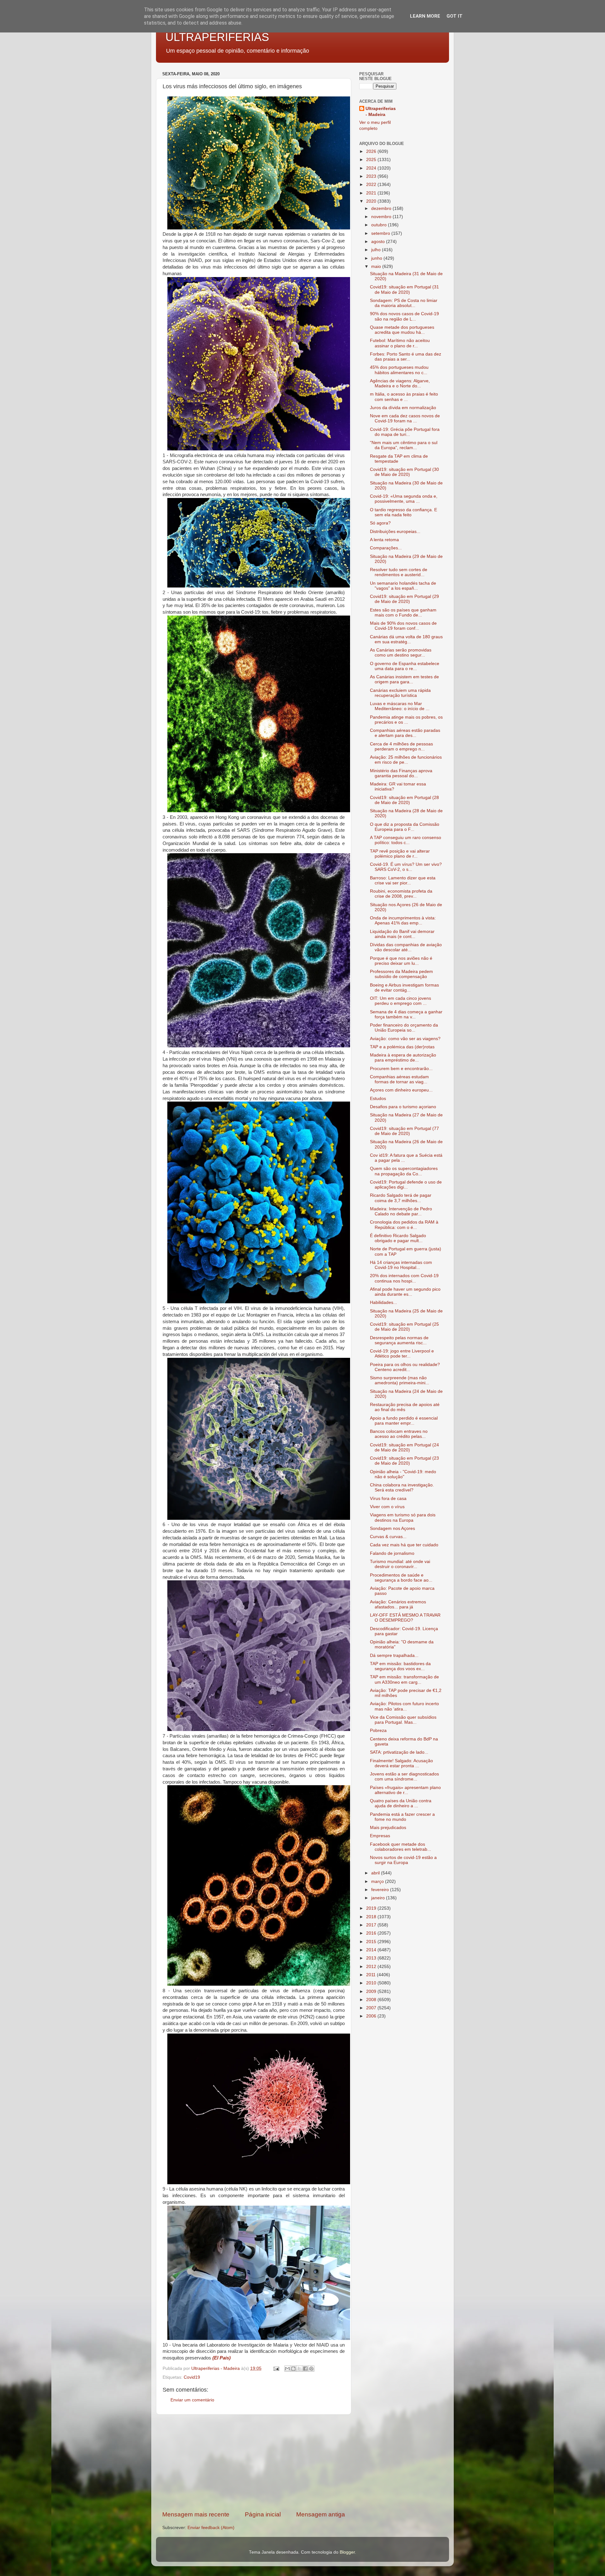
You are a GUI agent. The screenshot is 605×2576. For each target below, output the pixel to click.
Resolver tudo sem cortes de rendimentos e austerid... (399, 572)
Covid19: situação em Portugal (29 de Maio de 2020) (404, 599)
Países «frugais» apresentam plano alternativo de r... (405, 1790)
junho (377, 258)
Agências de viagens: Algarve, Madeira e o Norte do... (400, 383)
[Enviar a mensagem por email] (287, 2369)
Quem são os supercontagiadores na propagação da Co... (404, 1171)
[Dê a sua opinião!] (293, 2369)
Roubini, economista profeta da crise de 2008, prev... (401, 894)
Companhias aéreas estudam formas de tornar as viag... (399, 1079)
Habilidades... (383, 1302)
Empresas (380, 1836)
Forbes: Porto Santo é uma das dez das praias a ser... (406, 357)
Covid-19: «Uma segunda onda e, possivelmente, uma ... (404, 499)
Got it (455, 16)
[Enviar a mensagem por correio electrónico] (276, 2368)
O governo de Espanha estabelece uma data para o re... (405, 666)
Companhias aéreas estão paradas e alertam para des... (405, 733)
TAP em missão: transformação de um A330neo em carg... (404, 1679)
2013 (372, 1958)
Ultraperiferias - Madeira (381, 112)
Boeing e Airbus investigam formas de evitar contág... (404, 988)
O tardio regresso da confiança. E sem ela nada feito (403, 512)
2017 (372, 1925)
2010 (372, 1983)
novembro (382, 217)
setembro (381, 233)
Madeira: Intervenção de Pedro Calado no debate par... (401, 1211)
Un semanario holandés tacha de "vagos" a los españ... (403, 586)
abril (376, 1873)
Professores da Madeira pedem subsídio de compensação (401, 974)
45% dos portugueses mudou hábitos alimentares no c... (399, 370)
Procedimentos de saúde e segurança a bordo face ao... (401, 1578)
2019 (372, 1908)
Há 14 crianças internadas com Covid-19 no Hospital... (401, 1265)
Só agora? (380, 523)
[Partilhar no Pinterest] (311, 2369)
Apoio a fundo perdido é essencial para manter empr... (404, 1421)
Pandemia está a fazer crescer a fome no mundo (402, 1817)
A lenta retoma (384, 540)
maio (377, 266)
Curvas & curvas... (388, 1537)
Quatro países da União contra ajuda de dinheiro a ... (401, 1803)
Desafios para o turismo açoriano (403, 1107)
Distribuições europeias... (395, 532)
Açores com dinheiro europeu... (401, 1090)
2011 (372, 1975)
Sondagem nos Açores (392, 1528)
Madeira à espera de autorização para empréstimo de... (403, 1058)
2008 (372, 2000)
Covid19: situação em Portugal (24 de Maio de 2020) (404, 1447)
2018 (372, 1917)
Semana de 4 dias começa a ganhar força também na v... (406, 1014)
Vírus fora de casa (388, 1499)
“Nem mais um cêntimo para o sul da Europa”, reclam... (404, 445)
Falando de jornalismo (392, 1553)
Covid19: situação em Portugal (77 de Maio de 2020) (404, 1131)
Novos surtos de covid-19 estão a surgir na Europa (403, 1860)
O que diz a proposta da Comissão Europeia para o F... (405, 827)
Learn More (425, 16)
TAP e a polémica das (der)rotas (402, 1047)
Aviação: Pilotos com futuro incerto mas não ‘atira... (404, 1706)
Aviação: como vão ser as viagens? (405, 1039)
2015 (372, 1942)
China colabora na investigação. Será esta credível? (402, 1488)
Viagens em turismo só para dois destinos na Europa (403, 1517)
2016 (372, 1933)
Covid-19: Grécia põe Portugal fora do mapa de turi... (405, 432)
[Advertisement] (254, 2463)
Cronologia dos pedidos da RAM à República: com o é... (404, 1225)
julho (377, 250)
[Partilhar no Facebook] (305, 2369)
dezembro (382, 208)
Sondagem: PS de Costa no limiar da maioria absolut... (404, 303)
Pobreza (378, 1731)
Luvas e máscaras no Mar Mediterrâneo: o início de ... (400, 706)
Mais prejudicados (388, 1828)
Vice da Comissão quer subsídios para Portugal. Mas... (403, 1720)
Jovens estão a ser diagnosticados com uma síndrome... (404, 1777)
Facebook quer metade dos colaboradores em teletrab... (400, 1847)
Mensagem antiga (321, 2514)
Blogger (347, 2552)
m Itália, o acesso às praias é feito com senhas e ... (404, 397)
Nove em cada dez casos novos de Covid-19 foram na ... (405, 418)
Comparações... (386, 548)
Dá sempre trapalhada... (394, 1656)
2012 (372, 1967)
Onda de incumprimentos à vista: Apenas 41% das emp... (403, 920)
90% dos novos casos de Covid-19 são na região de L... (404, 316)
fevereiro (381, 1890)
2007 (372, 2008)
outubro (380, 225)
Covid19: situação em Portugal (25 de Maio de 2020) (404, 1327)
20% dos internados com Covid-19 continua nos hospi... (404, 1278)
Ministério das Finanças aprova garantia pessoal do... (401, 773)
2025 (372, 160)
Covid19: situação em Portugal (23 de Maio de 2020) (404, 1461)
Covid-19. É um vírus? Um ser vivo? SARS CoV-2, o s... (406, 867)
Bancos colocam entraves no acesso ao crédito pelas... (399, 1434)
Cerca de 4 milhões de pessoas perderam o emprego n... (401, 747)
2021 (372, 193)
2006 (372, 2016)
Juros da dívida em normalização (403, 408)
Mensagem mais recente (196, 2514)
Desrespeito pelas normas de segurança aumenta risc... (399, 1340)
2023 (372, 176)
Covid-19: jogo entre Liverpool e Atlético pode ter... (402, 1354)
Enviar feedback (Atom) (211, 2528)
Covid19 (192, 2377)
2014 (372, 1950)
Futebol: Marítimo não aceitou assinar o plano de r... (400, 343)
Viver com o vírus (387, 1507)
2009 (372, 1991)
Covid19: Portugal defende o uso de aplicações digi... (406, 1185)
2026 (372, 151)
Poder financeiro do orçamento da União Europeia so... (404, 1028)
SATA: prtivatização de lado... (399, 1752)
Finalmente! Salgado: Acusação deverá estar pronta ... (401, 1763)
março (378, 1881)
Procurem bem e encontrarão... (401, 1069)
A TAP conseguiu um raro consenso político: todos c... (406, 840)
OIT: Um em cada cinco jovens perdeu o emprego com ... (400, 1001)
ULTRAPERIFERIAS (217, 37)
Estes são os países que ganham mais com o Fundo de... (403, 613)
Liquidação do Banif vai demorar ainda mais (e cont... (402, 934)
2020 (372, 201)
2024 (372, 168)
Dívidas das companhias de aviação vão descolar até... (406, 947)
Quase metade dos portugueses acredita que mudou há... (402, 330)
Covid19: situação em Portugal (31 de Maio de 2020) (404, 289)
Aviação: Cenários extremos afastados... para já (398, 1604)
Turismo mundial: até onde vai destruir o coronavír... (400, 1564)
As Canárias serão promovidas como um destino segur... (401, 653)
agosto (379, 242)
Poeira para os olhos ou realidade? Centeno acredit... (405, 1367)
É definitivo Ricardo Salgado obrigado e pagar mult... (398, 1238)
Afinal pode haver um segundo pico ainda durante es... (405, 1292)
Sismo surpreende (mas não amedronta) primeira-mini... (400, 1380)
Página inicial (263, 2514)
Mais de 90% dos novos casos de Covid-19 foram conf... (403, 626)
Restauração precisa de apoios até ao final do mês (405, 1407)
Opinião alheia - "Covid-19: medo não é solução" (403, 1474)
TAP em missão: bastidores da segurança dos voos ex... (400, 1666)
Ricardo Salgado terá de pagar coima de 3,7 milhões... (401, 1198)
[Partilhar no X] (299, 2369)
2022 (372, 185)
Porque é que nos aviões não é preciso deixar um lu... (401, 961)
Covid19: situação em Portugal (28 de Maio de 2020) (404, 800)
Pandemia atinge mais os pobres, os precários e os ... (406, 720)
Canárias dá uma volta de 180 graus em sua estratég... (406, 639)
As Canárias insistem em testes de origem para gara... (404, 679)
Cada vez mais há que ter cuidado (404, 1545)
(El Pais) (222, 2358)
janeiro (379, 1898)
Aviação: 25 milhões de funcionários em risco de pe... (406, 760)
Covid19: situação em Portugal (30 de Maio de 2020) (404, 472)
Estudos (378, 1099)
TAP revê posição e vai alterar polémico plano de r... (400, 854)
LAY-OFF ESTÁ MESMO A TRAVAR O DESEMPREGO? (405, 1618)
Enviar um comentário (192, 2400)
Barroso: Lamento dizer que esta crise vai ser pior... (403, 880)
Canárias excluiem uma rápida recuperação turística (400, 693)
